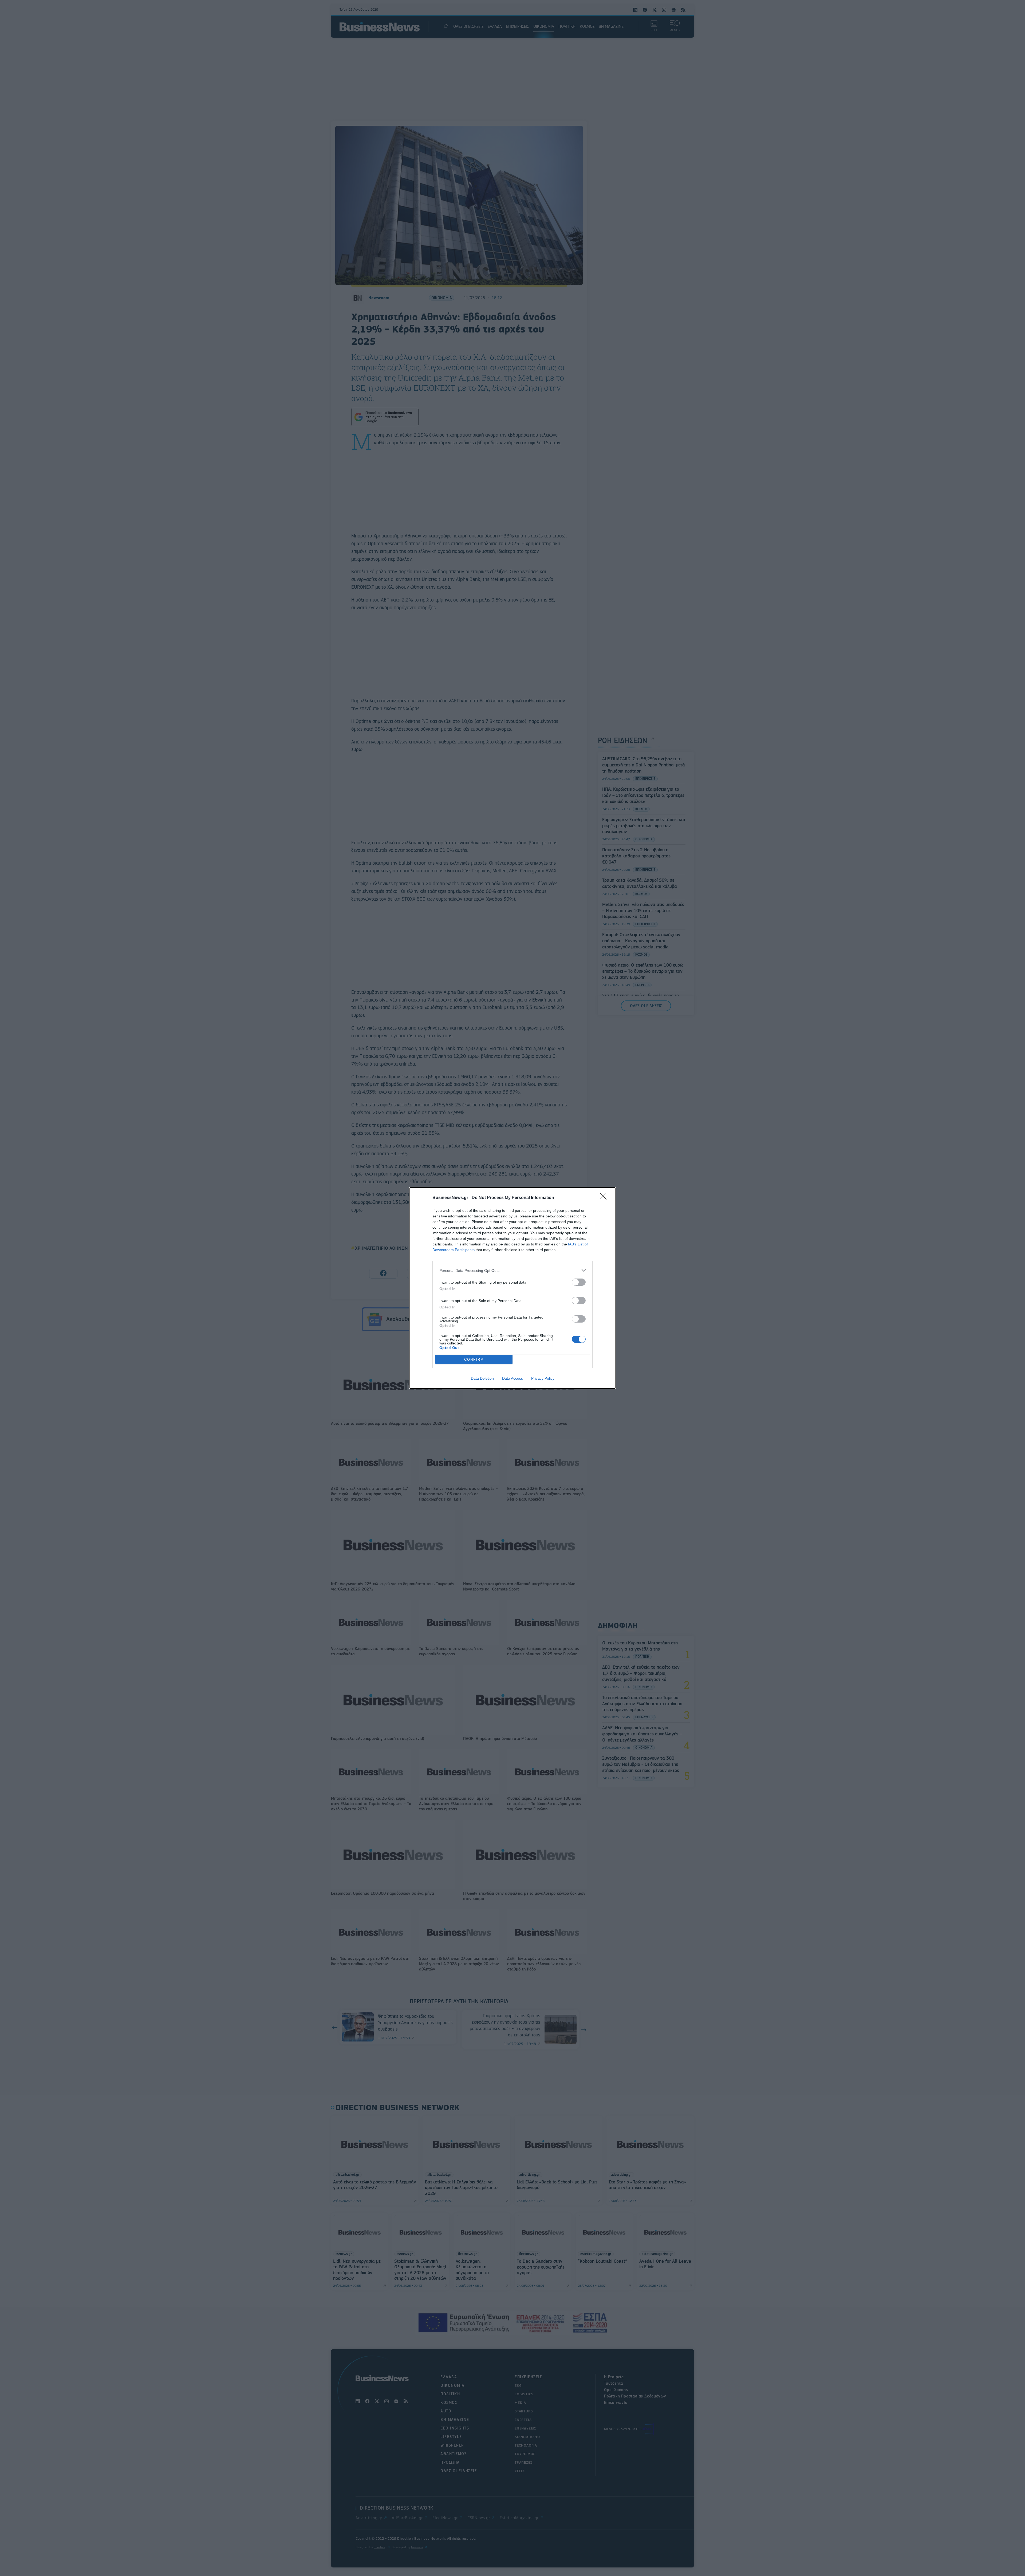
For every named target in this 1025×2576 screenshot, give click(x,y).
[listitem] (512, 1270)
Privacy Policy (543, 1378)
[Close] (605, 1198)
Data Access (512, 1378)
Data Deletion (482, 1378)
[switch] (579, 1282)
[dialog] (512, 1288)
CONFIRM (474, 1360)
